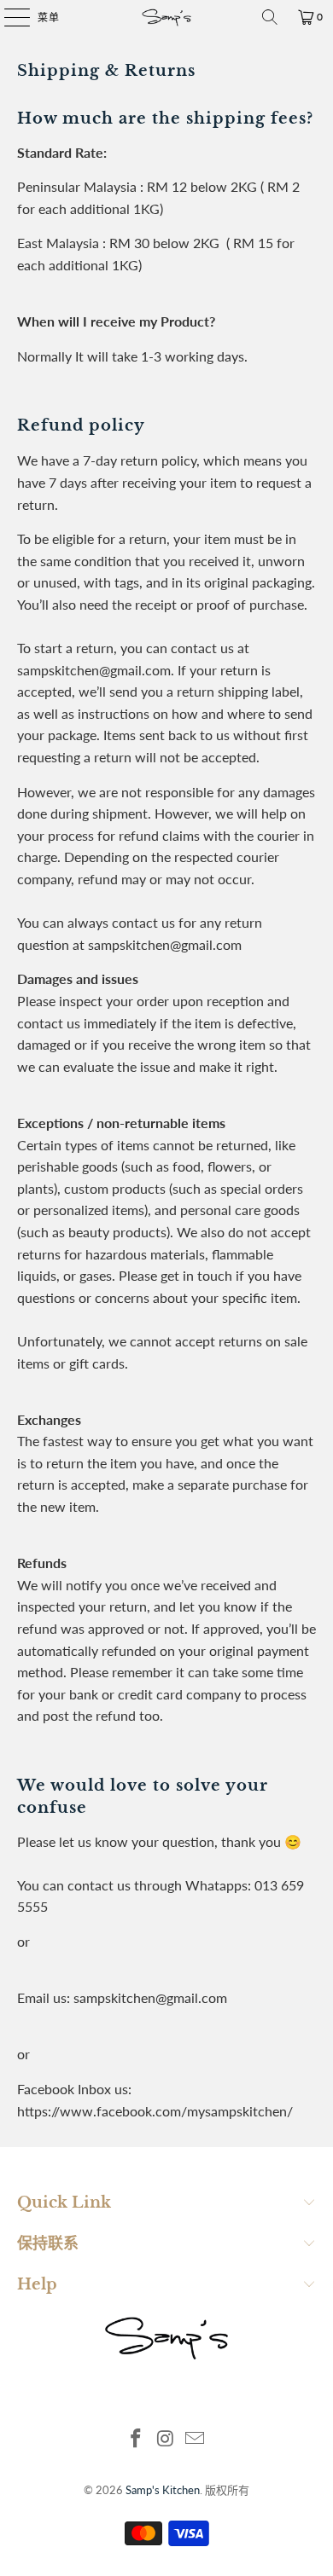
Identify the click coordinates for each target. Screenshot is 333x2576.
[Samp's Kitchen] (167, 17)
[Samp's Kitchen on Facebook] (136, 2439)
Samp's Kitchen (163, 2490)
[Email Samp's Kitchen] (196, 2439)
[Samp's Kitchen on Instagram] (166, 2439)
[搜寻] (270, 17)
